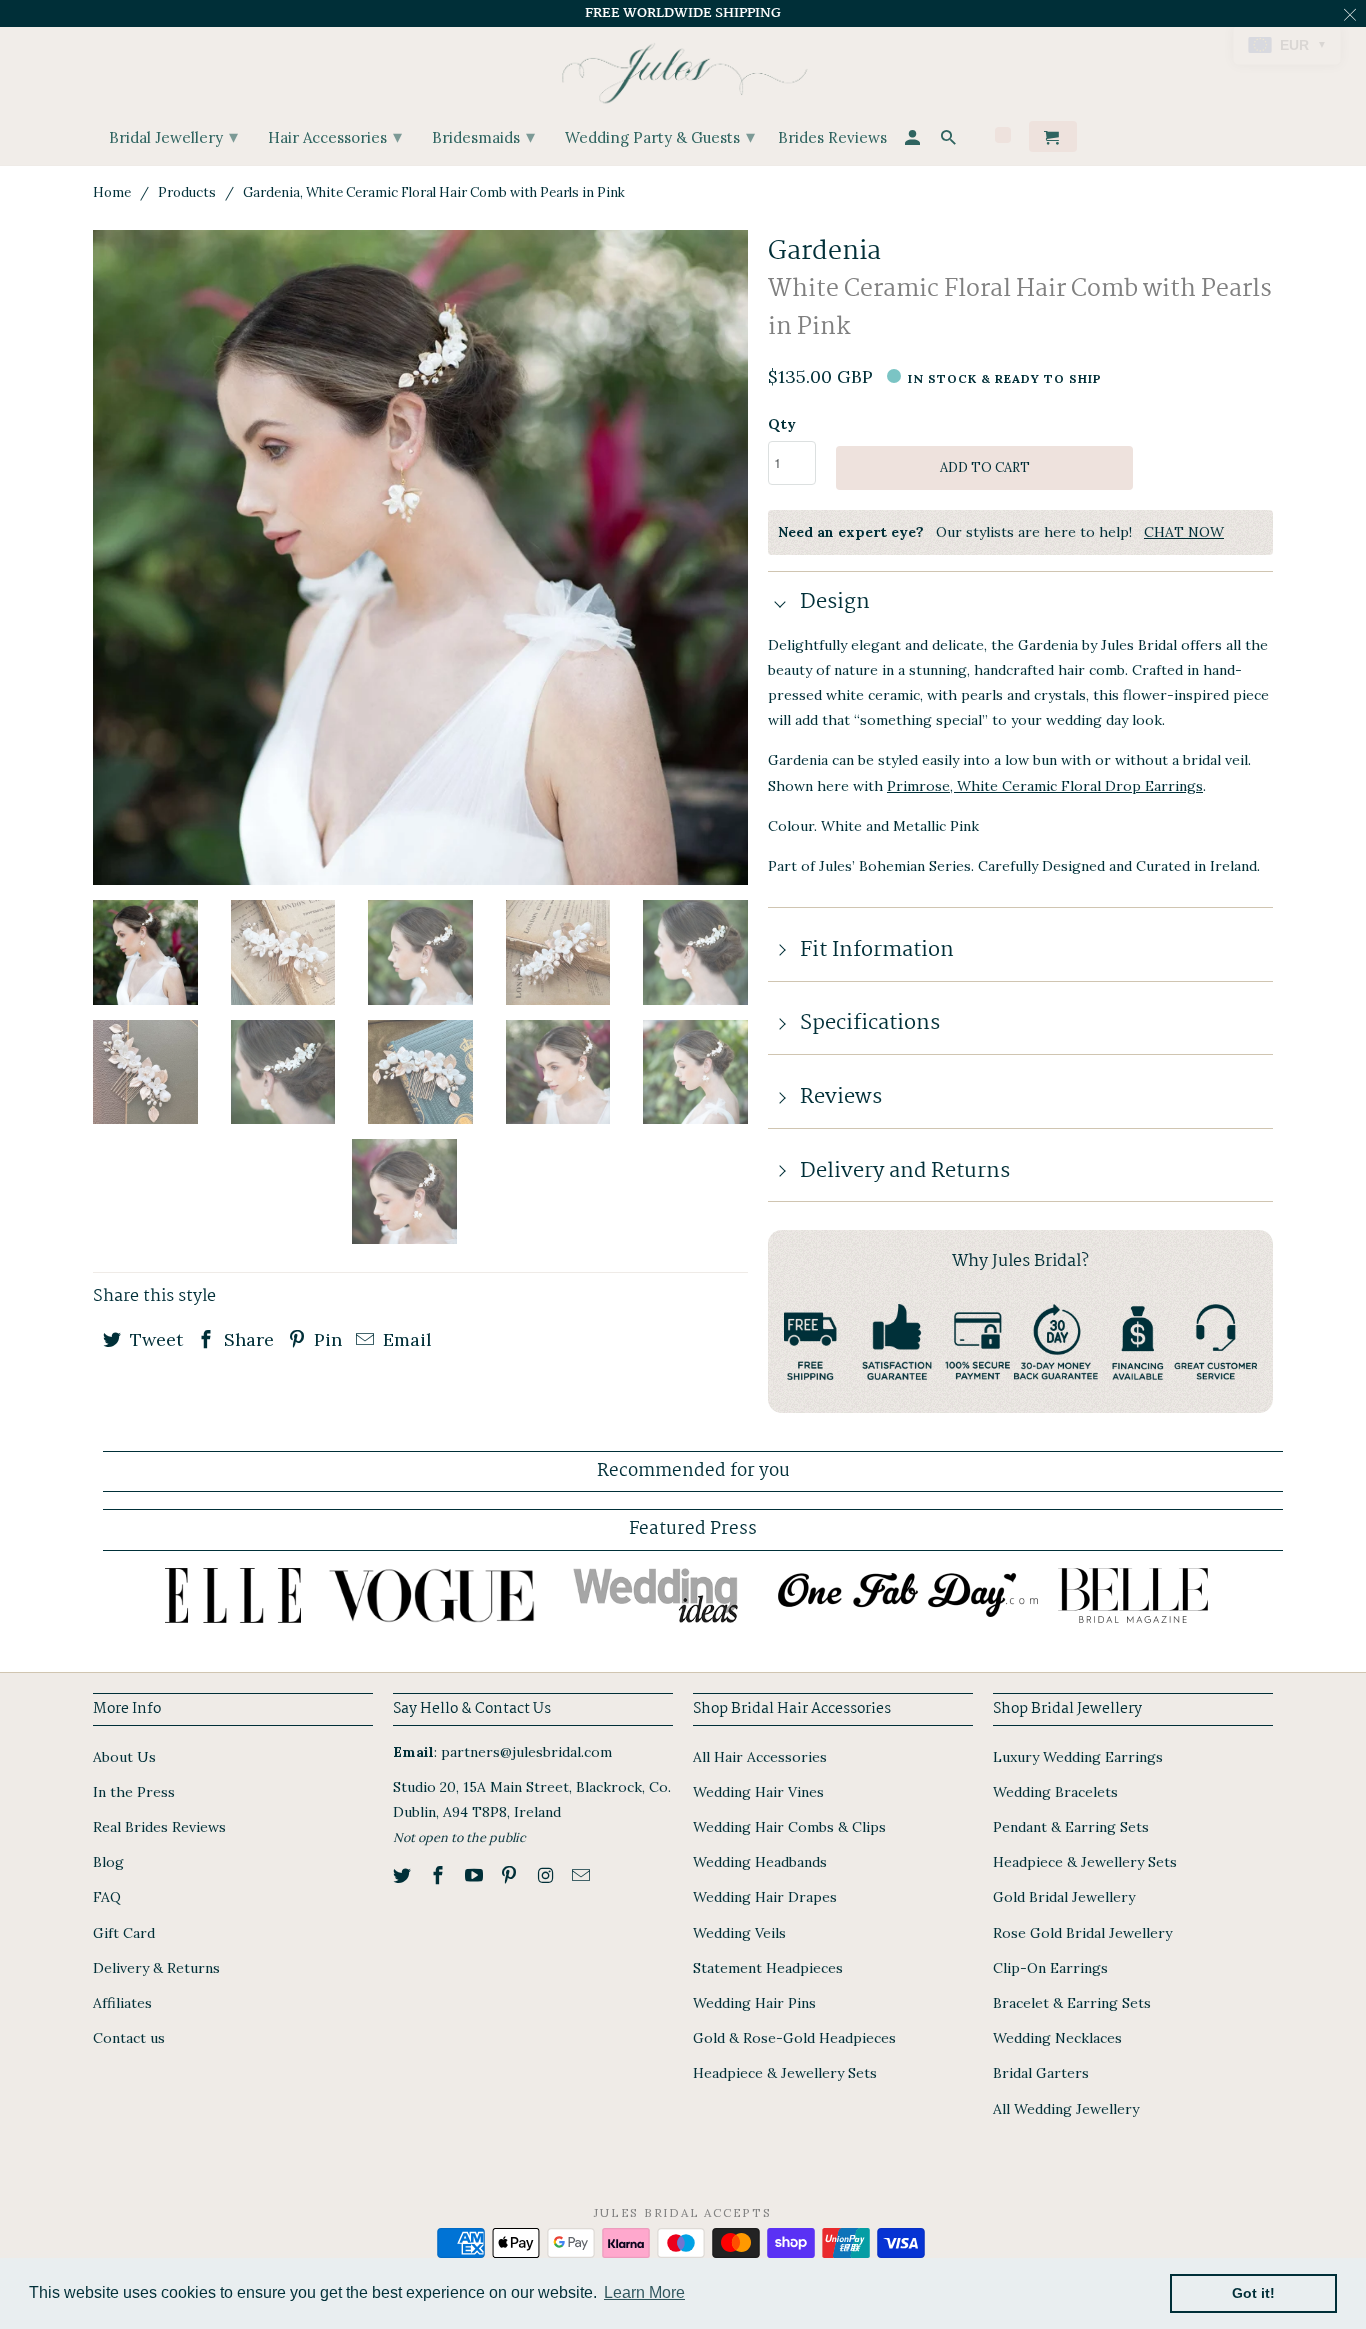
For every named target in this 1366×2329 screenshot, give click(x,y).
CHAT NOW (1184, 532)
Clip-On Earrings (1050, 1968)
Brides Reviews (832, 138)
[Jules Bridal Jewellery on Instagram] (547, 1875)
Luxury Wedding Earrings (1078, 1757)
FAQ (107, 1897)
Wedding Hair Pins (754, 2003)
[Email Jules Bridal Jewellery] (583, 1875)
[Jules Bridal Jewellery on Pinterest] (511, 1875)
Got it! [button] (1253, 2293)
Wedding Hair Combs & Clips (789, 1827)
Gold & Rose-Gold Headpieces (794, 2038)
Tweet (154, 1339)
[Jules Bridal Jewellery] (683, 68)
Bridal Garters (1041, 2073)
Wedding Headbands (760, 1862)
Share (246, 1339)
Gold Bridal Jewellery (1064, 1897)
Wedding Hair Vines (758, 1792)
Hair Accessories (335, 136)
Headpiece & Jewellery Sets (785, 2073)
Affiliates (122, 2003)
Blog (108, 1862)
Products (187, 192)
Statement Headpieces (768, 1968)
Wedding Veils (739, 1933)
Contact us (129, 2038)
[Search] (950, 140)
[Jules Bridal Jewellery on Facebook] (440, 1875)
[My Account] (914, 140)
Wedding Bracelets (1055, 1792)
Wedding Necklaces (1057, 2038)
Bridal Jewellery (173, 136)
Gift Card (124, 1933)
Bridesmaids (483, 136)
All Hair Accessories (760, 1757)
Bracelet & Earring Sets (1072, 2003)
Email (405, 1339)
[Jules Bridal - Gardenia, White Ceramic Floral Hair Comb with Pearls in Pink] (420, 557)
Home (112, 192)
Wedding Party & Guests (660, 136)
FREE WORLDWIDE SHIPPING (683, 13)
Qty (782, 424)
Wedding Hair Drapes (765, 1897)
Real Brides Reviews (159, 1827)
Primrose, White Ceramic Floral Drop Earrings (1045, 786)
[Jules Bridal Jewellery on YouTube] (476, 1875)
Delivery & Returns (156, 1968)
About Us (124, 1757)
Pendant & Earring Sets (1071, 1827)
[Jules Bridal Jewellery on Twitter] (404, 1875)
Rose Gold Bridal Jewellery (1082, 1933)
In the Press (134, 1792)
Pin (325, 1339)
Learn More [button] (644, 2292)
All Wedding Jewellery (1066, 2109)
